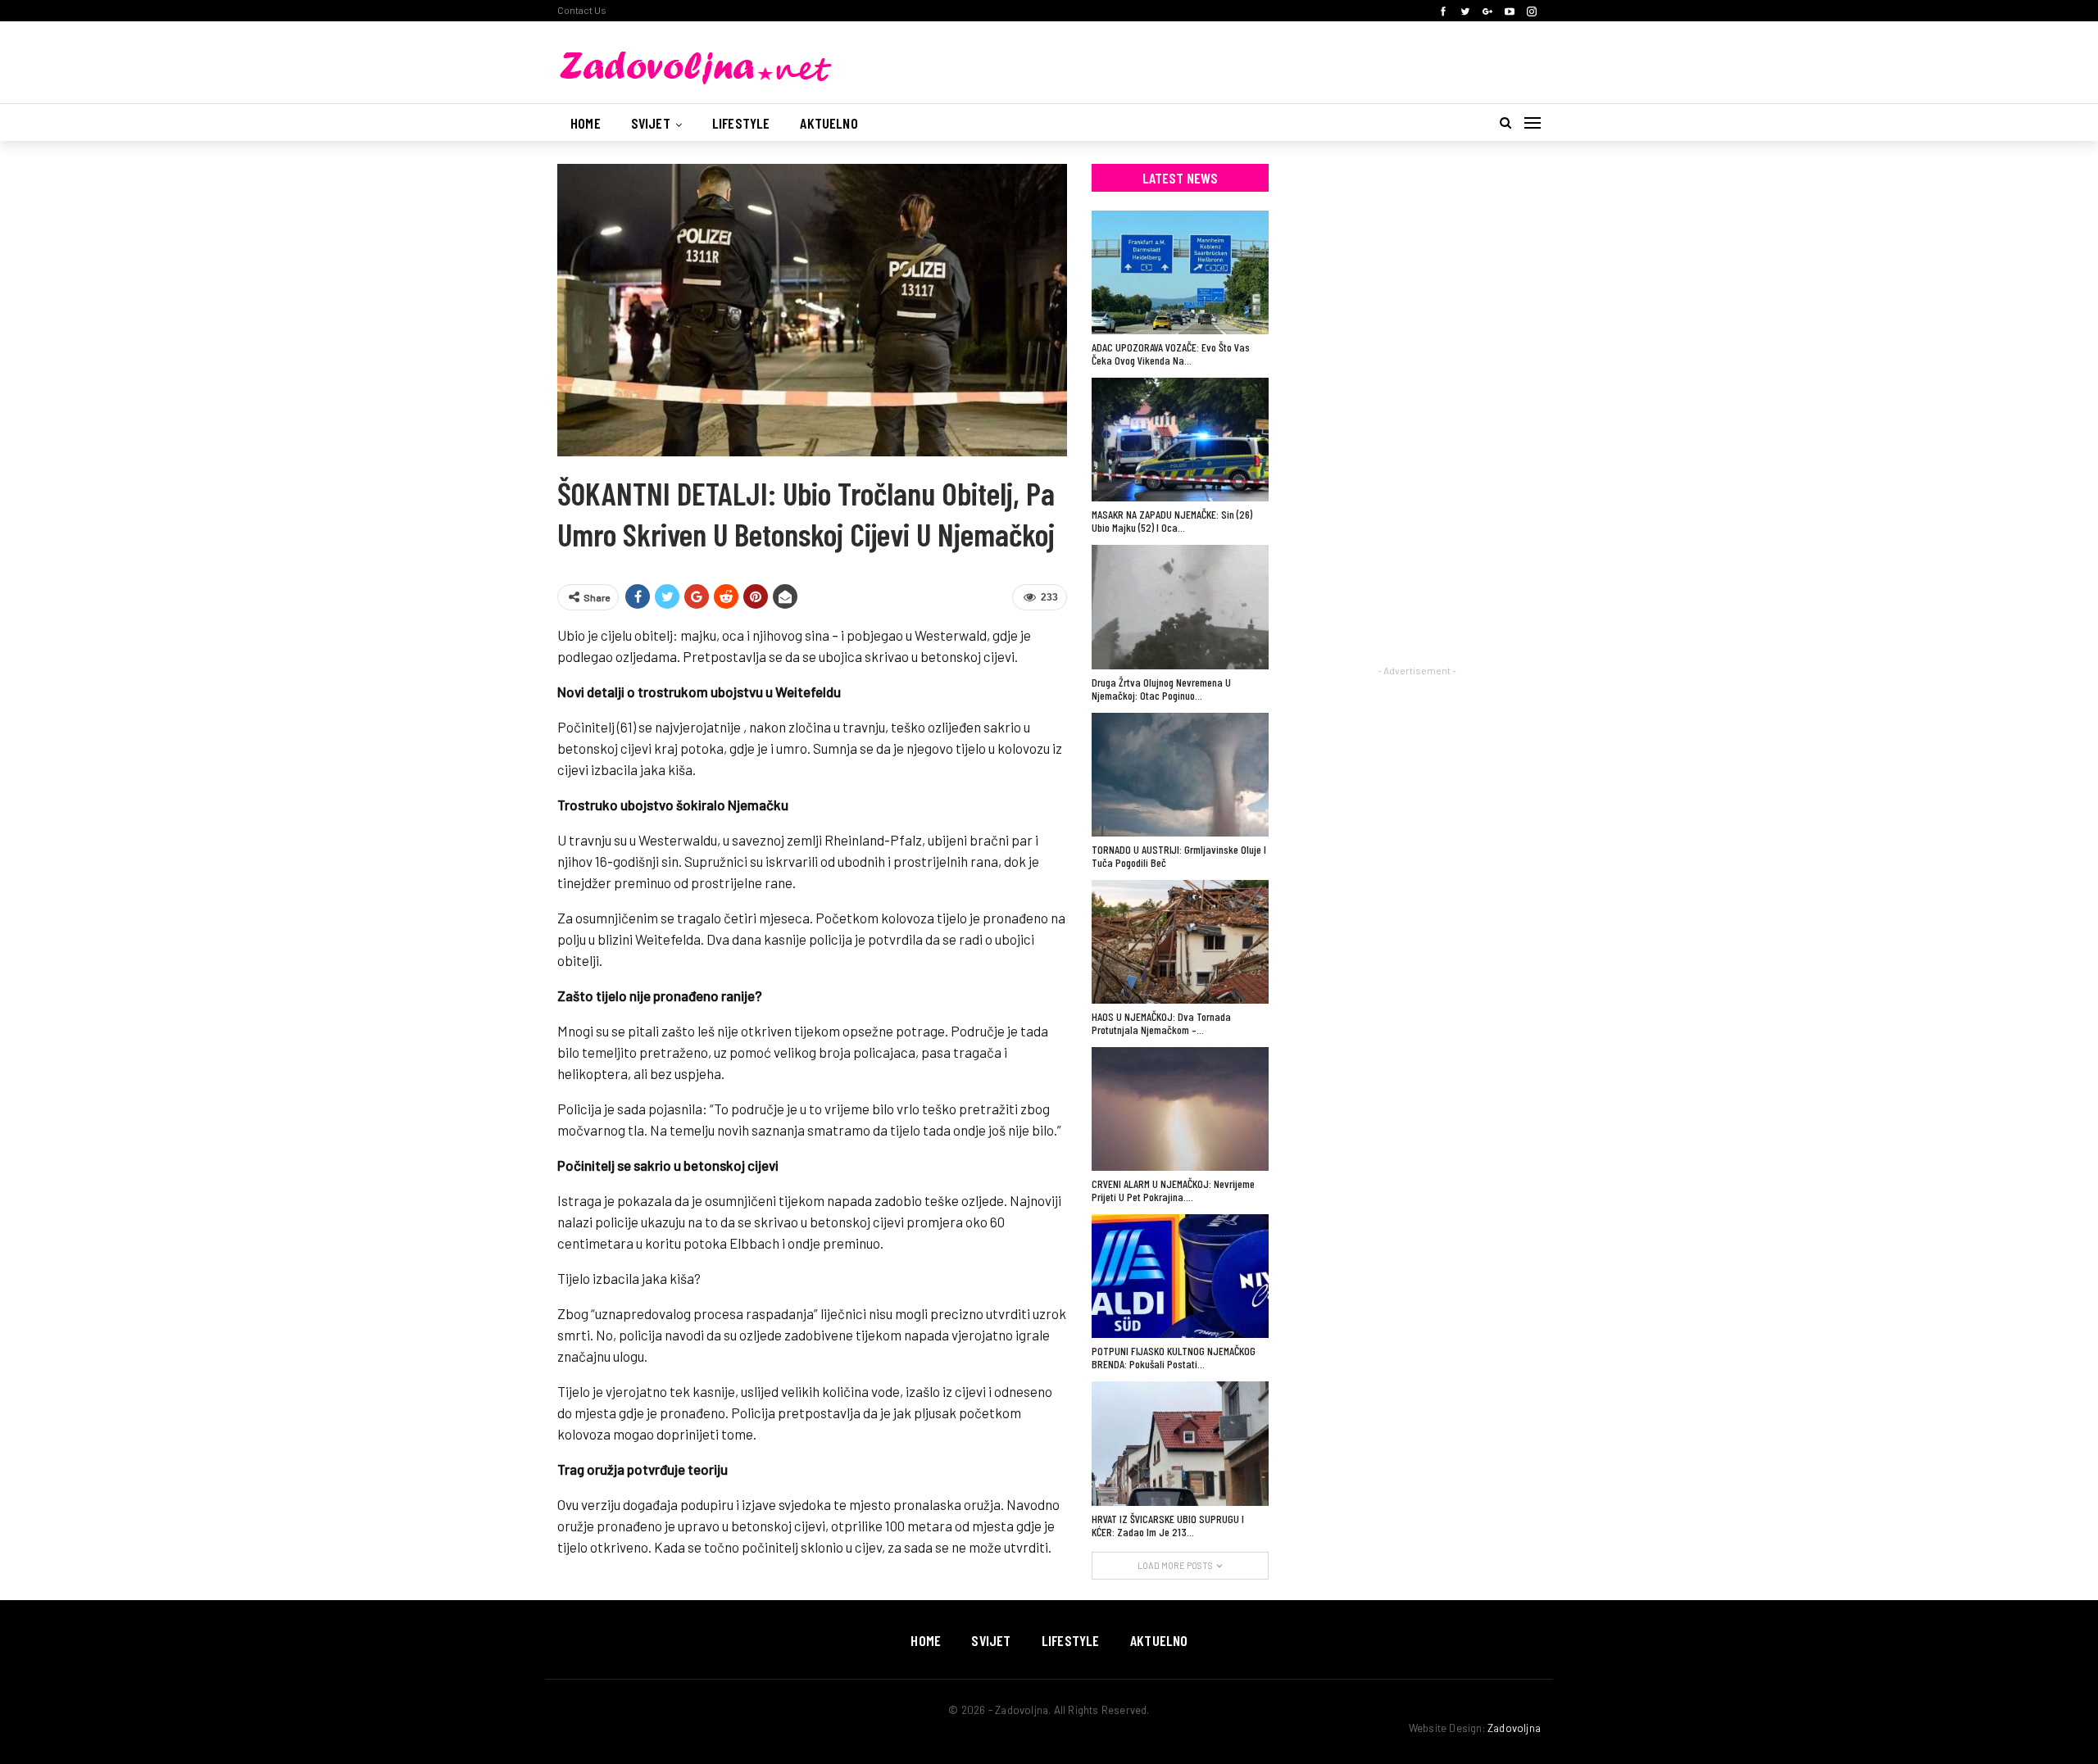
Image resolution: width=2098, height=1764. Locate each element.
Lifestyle (741, 123)
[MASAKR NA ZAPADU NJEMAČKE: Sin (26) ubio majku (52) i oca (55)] (1180, 440)
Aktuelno (829, 123)
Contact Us (582, 10)
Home (586, 123)
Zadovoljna (1514, 1728)
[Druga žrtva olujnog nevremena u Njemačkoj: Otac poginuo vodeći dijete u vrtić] (1180, 607)
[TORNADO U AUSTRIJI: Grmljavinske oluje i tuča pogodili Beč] (1180, 775)
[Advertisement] (1417, 410)
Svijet (651, 123)
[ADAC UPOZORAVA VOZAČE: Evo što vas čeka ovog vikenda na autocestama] (1180, 272)
